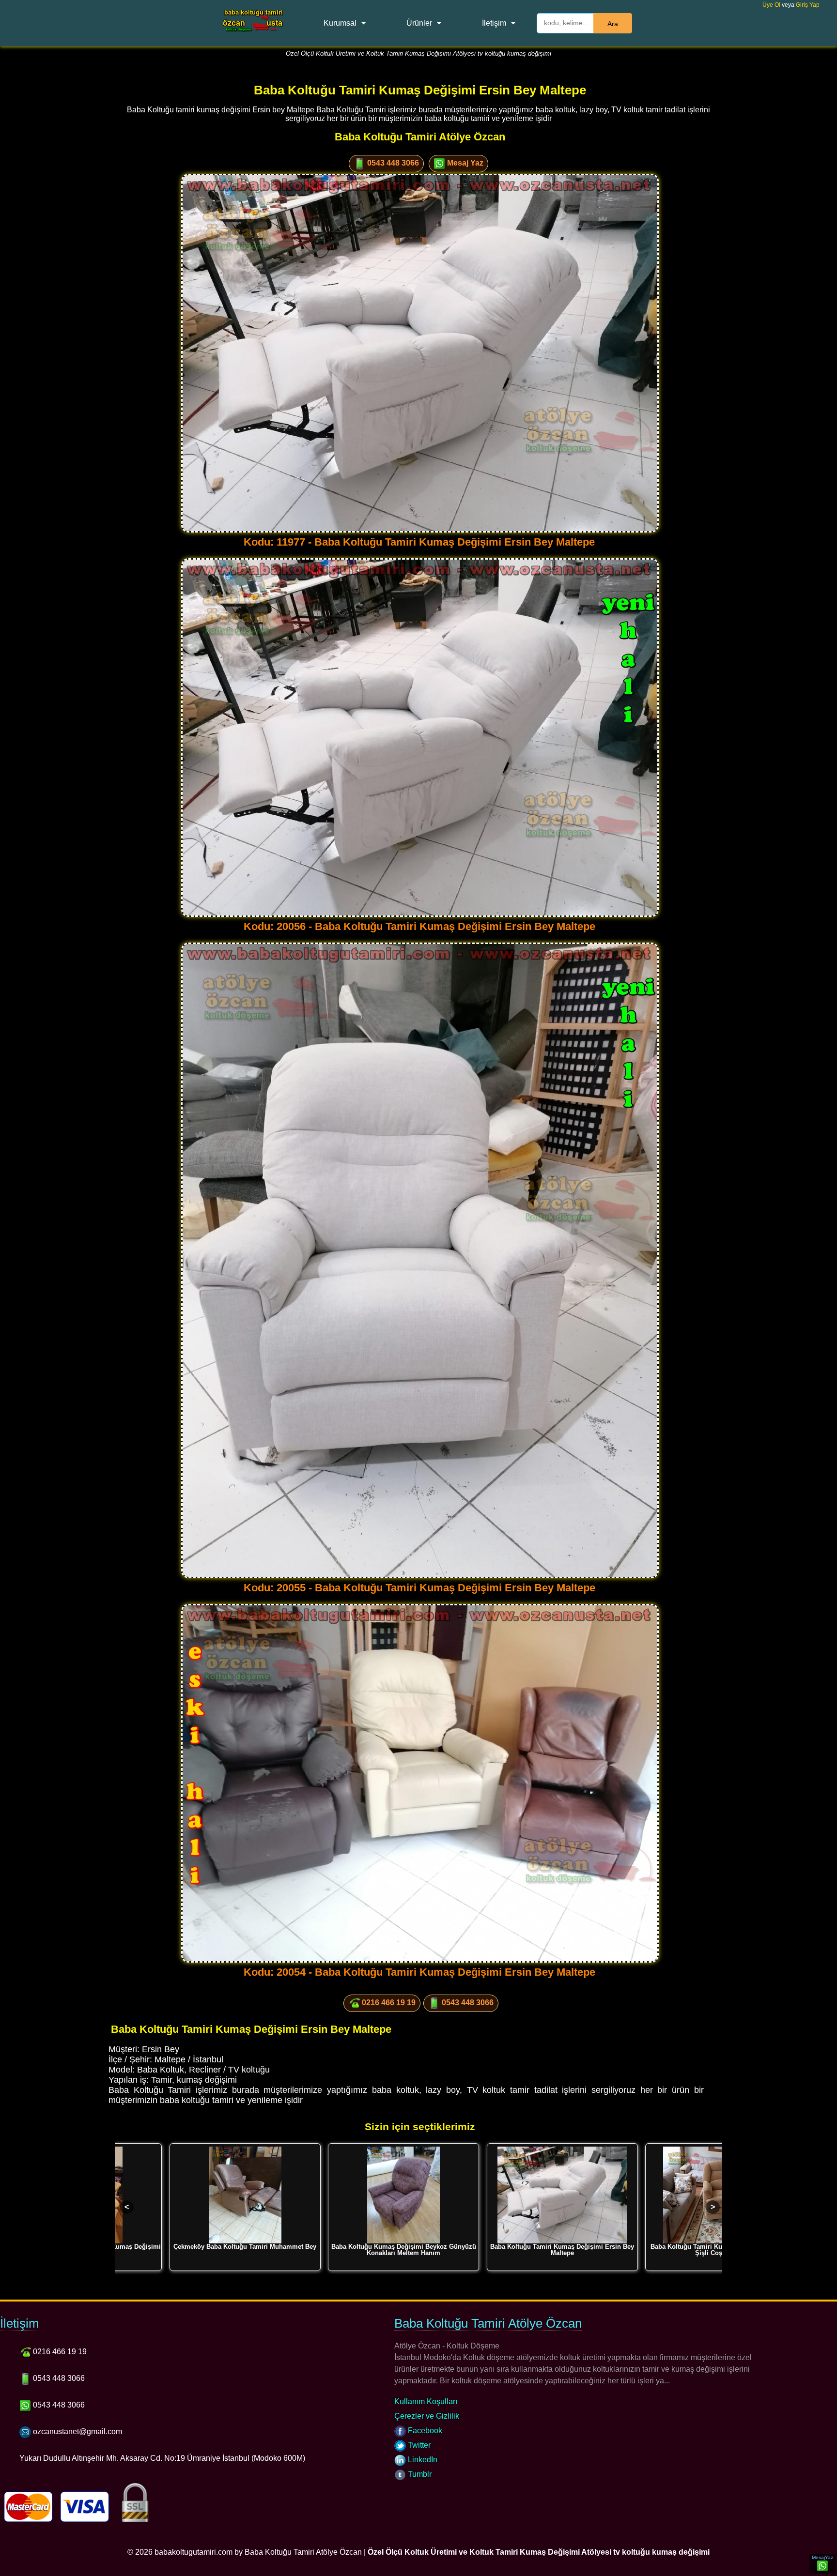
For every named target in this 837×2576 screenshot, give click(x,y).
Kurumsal (340, 23)
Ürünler (419, 23)
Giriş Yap (808, 5)
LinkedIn (422, 2460)
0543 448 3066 (392, 163)
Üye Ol (771, 5)
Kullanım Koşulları (426, 2401)
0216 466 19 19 (388, 2003)
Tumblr (419, 2474)
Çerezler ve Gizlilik (427, 2416)
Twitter (418, 2445)
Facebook (424, 2431)
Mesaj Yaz (464, 163)
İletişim (494, 23)
